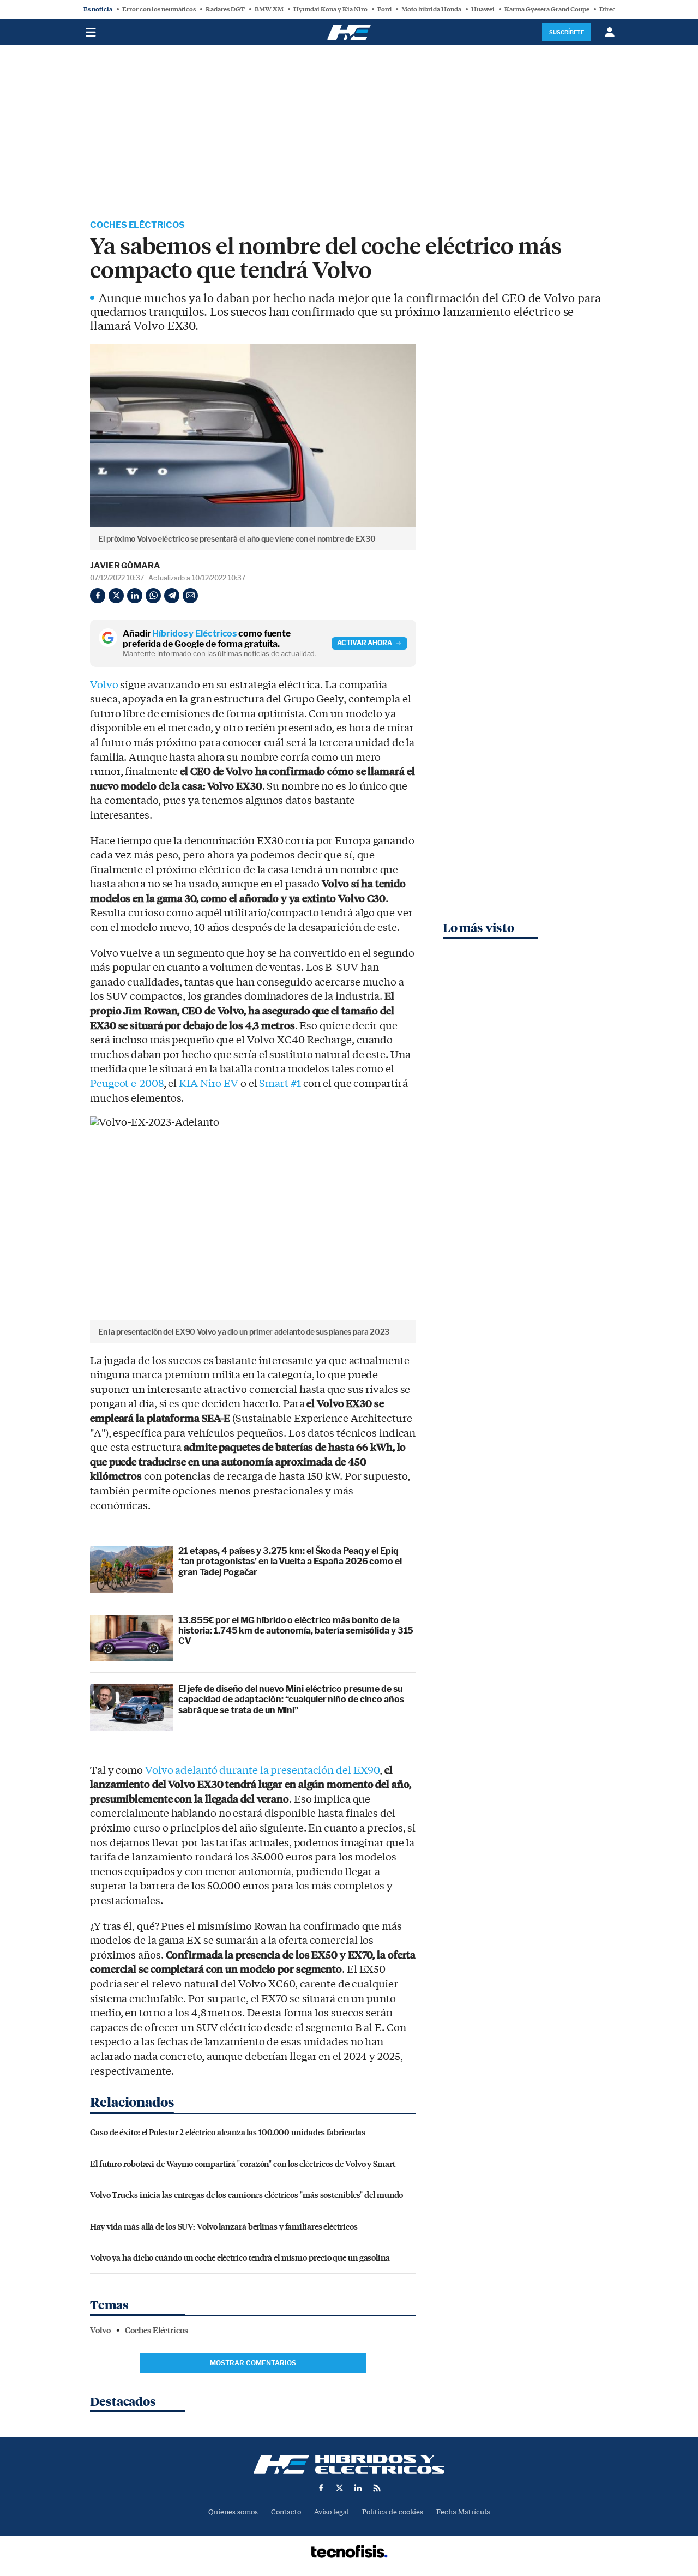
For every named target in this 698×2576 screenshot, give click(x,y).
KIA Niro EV (209, 1084)
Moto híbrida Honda (431, 9)
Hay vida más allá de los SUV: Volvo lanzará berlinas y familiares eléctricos (224, 2226)
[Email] (190, 596)
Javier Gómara (125, 566)
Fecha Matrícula (463, 2512)
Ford (384, 9)
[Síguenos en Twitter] (340, 2488)
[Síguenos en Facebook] (321, 2488)
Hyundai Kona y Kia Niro (330, 9)
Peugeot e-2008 (127, 1084)
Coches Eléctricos (137, 225)
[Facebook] (98, 596)
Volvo (104, 685)
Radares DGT (225, 9)
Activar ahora (365, 643)
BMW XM (269, 9)
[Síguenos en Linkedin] (358, 2488)
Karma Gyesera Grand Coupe (547, 9)
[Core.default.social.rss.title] (377, 2488)
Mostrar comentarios (253, 2363)
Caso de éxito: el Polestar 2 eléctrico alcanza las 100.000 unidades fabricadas (228, 2132)
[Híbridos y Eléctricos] (349, 2464)
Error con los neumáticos (159, 9)
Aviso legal (332, 2512)
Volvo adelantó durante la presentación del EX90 (262, 1770)
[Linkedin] (135, 596)
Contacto (286, 2512)
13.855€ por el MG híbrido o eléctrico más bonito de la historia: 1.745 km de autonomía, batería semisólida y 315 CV (296, 1631)
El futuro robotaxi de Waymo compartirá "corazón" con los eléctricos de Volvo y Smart (243, 2163)
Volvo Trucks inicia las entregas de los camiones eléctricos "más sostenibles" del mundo (246, 2194)
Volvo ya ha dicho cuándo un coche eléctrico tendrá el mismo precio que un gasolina (240, 2257)
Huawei (483, 9)
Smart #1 (280, 1084)
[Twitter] (116, 596)
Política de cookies (393, 2512)
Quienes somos (233, 2512)
